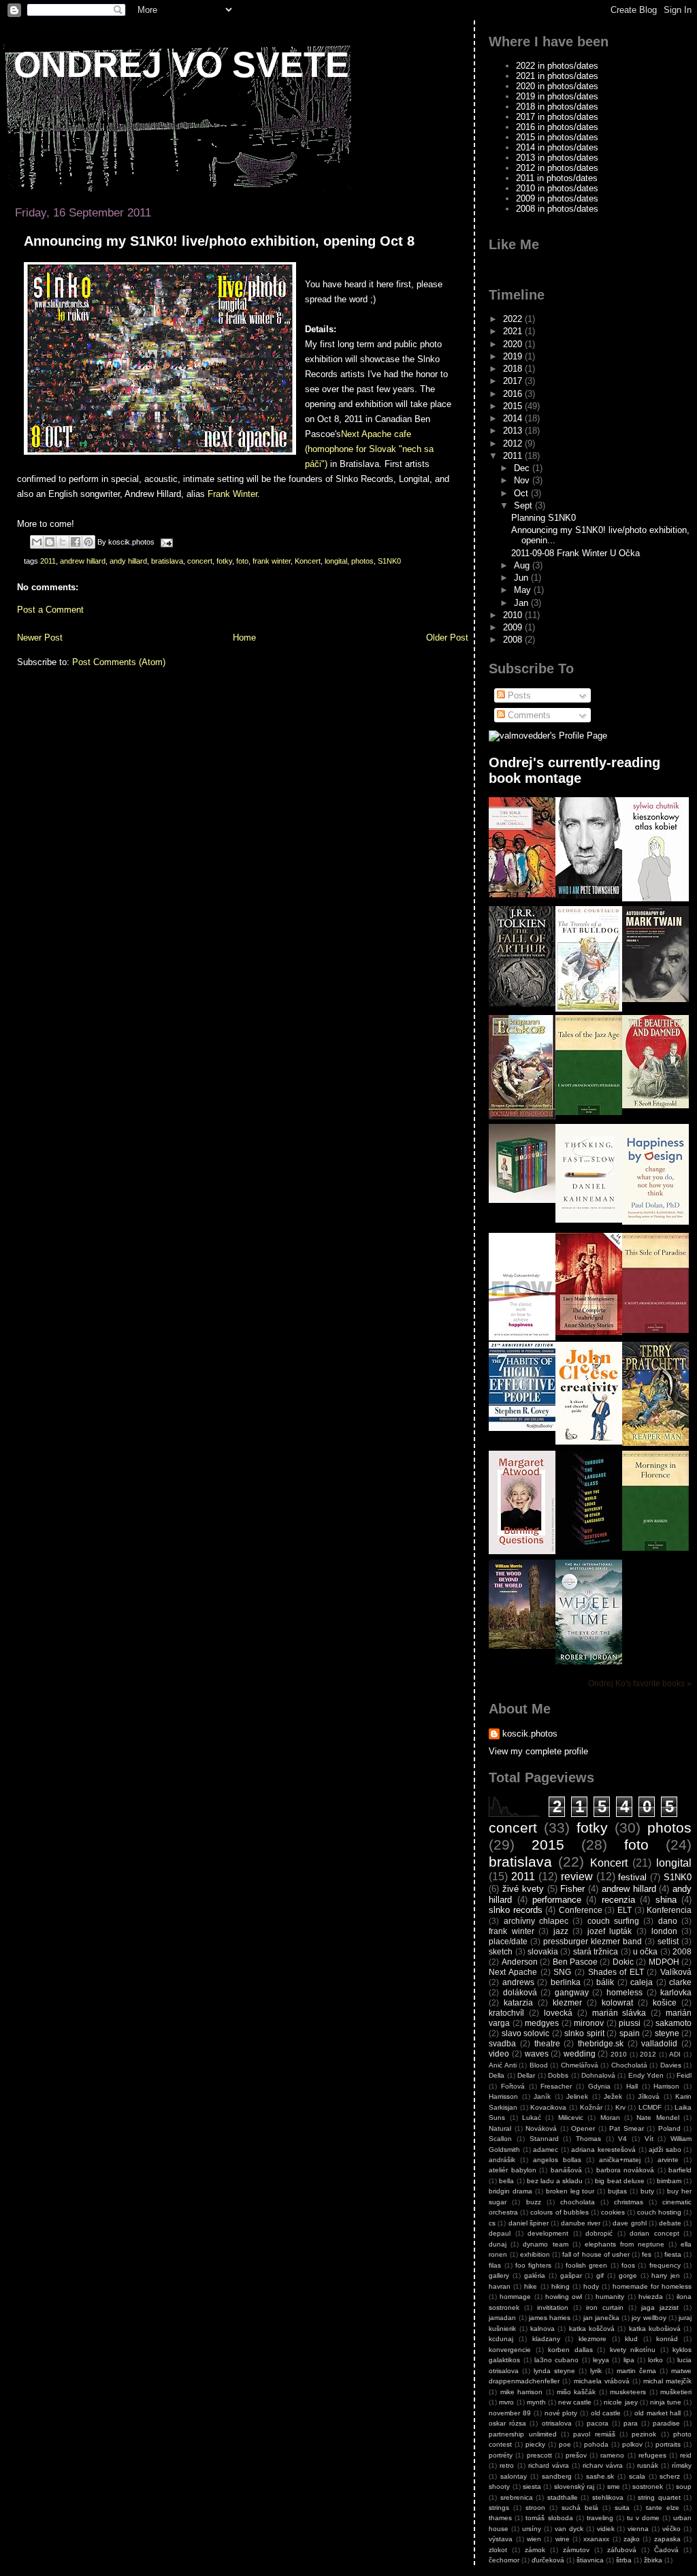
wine (563, 2539)
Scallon (500, 2139)
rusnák (648, 2465)
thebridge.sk (601, 2043)
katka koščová (592, 2329)
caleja (642, 1982)
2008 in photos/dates (557, 209)
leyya (601, 2360)
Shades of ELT (616, 1972)
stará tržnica (596, 1951)
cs (492, 2223)
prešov (576, 2455)
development (548, 2233)
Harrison (666, 2086)
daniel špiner (529, 2223)
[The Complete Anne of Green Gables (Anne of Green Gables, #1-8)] (522, 1200)
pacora (598, 2423)
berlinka (566, 1982)
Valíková (676, 1972)
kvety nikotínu (633, 2350)
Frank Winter (232, 494)
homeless (625, 1992)
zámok (535, 2550)
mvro (506, 2402)
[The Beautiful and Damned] (655, 1105)
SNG (562, 1972)
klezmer (567, 2002)
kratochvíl (506, 2013)
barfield (680, 2170)
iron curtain (605, 2307)
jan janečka (601, 2318)
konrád (667, 2339)
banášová (566, 2170)
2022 (514, 319)
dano (668, 1921)
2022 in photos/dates (557, 66)
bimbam (669, 2181)
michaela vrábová (602, 2381)
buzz (534, 2202)
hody (591, 2286)
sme (614, 2486)
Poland (669, 2128)
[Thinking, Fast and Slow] (589, 1220)
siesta (532, 2486)
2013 (514, 431)
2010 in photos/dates (557, 188)
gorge (628, 2275)
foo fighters (533, 2265)
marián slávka (619, 2013)
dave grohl (629, 2223)
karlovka (676, 1992)
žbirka (653, 2560)
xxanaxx (596, 2539)
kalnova (542, 2329)
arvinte (668, 2160)
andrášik (502, 2160)
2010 (514, 615)
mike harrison (521, 2392)
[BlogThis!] (50, 542)
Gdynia (599, 2086)
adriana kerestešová (603, 2150)
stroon (535, 2508)
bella (506, 2181)
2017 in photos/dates (557, 117)
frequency (665, 2265)
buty (647, 2191)
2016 (514, 394)
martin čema (636, 2371)
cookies (613, 2212)
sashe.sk (600, 2476)
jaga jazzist (660, 2307)
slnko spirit (584, 2033)
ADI (675, 2054)
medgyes (542, 2023)
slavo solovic (525, 2033)
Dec (523, 468)
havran (500, 2286)
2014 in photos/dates (557, 147)
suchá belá (580, 2508)
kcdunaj (501, 2339)
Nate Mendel (658, 2118)
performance (557, 1900)
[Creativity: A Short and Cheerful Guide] (589, 1442)
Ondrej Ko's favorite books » (640, 1683)
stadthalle (563, 2497)
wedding (580, 2054)
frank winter (272, 561)
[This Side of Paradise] (655, 1330)
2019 (514, 356)
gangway (572, 1992)
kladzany (546, 2339)
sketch (501, 1951)
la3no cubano (556, 2360)
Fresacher (556, 2086)
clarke (680, 1982)
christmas (629, 2202)
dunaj (498, 2244)
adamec (546, 2150)
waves (537, 2054)
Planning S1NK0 (544, 518)
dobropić (599, 2233)
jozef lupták (610, 1931)
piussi (630, 2023)
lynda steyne (554, 2371)
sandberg (557, 2476)
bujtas (617, 2191)
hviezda (651, 2297)
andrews (518, 1982)
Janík (542, 2096)
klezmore (593, 2339)
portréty (501, 2455)
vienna (638, 2529)
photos (362, 561)
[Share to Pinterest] (88, 542)
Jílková (649, 2096)
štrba (624, 2560)
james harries (550, 2318)
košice (665, 2002)
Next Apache (513, 1972)
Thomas (588, 2139)
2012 (514, 444)
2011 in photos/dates (557, 178)
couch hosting (659, 2212)
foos (628, 2265)
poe (565, 2444)
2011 (48, 561)
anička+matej (620, 2160)
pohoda (596, 2444)
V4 (622, 2139)
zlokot (498, 2550)
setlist (668, 1941)
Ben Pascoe (575, 1962)
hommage (515, 2297)
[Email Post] (165, 542)
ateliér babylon (512, 2170)
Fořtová (513, 2086)
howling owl (564, 2297)
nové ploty (561, 2413)
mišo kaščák (576, 2392)
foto (242, 561)
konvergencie (510, 2350)
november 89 (510, 2413)
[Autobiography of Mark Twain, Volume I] (655, 999)
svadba (502, 2043)
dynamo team (545, 2244)
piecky (535, 2444)
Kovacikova (548, 2107)
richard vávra (549, 2465)
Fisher (572, 1889)
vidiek (606, 2529)
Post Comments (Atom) (119, 662)
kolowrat (617, 2002)
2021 (514, 331)
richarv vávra (603, 2465)
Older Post (447, 638)
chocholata (578, 2202)
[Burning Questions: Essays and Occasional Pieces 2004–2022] (522, 1551)
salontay (514, 2476)
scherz (670, 2476)
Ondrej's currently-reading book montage (574, 770)
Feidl (684, 2075)
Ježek (613, 2096)
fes (647, 2254)
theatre (547, 2043)
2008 (514, 640)
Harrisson (503, 2096)
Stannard (544, 2139)
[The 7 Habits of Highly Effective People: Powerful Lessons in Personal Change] (522, 1428)
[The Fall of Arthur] (522, 1004)
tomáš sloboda (549, 2518)
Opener (583, 2128)
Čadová (666, 2550)
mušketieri (676, 2392)
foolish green (586, 2265)
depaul (500, 2233)
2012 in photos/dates (557, 168)
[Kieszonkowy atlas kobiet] (655, 898)
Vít (649, 2139)
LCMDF (650, 2107)
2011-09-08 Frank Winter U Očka (576, 553)
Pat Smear (626, 2128)
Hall (632, 2086)
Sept (524, 505)
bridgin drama (510, 2191)
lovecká (558, 2013)
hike (531, 2286)
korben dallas (570, 2350)
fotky (224, 561)
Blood (539, 2065)
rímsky (682, 2465)
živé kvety (523, 1889)
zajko (632, 2539)
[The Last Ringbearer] (522, 1116)
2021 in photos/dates (557, 76)
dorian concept (654, 2233)
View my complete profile (538, 1751)
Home (244, 638)
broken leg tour (570, 2191)
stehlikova (608, 2497)
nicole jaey (620, 2402)
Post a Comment (50, 610)
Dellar (526, 2075)
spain (630, 2033)
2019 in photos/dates (557, 96)
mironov (589, 2023)
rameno (612, 2455)
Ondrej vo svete (181, 65)
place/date (508, 1941)
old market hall (658, 2413)
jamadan (502, 2318)
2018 (514, 369)
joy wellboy (649, 2318)
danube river (581, 2223)
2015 (514, 406)
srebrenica (517, 2497)
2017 (514, 381)
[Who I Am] (589, 896)
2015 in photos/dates (557, 137)
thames (500, 2518)
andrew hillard (83, 561)
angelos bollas (557, 2160)
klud (631, 2339)
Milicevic (571, 2118)
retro (507, 2465)
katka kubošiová (655, 2329)
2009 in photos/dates (557, 198)
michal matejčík (667, 2381)
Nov (523, 480)
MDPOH (664, 1962)
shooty (499, 2486)
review (577, 1877)
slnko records (516, 1910)
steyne (667, 2033)
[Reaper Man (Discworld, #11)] (655, 1443)
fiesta (673, 2254)
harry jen (666, 2275)
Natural (500, 2128)
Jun (522, 578)
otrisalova (557, 2423)
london (664, 1931)
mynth (536, 2402)
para (631, 2423)
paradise (666, 2423)
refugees (652, 2455)
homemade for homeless (652, 2286)
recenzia (618, 1900)
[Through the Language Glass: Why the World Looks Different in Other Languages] (589, 1548)
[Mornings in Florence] (655, 1548)
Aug (523, 565)
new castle (575, 2402)
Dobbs (558, 2075)
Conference (581, 1910)
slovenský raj (574, 2486)
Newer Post (40, 638)
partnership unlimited (522, 2434)
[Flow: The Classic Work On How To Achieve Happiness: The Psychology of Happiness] (522, 1337)
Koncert (308, 561)
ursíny (532, 2529)
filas (495, 2265)
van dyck (569, 2529)
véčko (671, 2529)
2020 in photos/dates (557, 86)
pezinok (644, 2434)
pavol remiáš (594, 2434)
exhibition (535, 2254)
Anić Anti (502, 2065)
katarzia (518, 2002)
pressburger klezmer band (593, 1941)
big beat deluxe (619, 2181)
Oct (522, 493)
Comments (528, 715)
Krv (620, 2107)
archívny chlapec (536, 1921)
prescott (539, 2455)
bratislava (167, 561)
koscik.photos (530, 1734)
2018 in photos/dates (557, 107)
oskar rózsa (507, 2423)
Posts (518, 695)
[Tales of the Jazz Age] (589, 1112)
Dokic (623, 1962)
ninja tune (666, 2402)
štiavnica (590, 2560)
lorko (655, 2360)
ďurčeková (548, 2560)
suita (622, 2508)
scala (637, 2476)
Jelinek (577, 2096)
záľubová (622, 2550)
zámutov (576, 2550)
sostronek (648, 2486)
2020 (514, 344)
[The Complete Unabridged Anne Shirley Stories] (589, 1332)
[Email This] (37, 542)
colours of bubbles (559, 2212)
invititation (553, 2307)
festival (632, 1877)
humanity (610, 2297)
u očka (645, 1951)
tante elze (663, 2508)
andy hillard (128, 561)
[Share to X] (63, 542)
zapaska (667, 2539)
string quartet (659, 2497)
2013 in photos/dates (557, 158)
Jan (522, 603)
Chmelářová (580, 2065)
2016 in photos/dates (557, 127)
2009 (514, 627)
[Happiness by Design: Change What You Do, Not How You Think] (655, 1222)
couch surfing (613, 1921)
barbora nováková (625, 2170)
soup (684, 2486)
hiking (561, 2286)
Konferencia (669, 1910)
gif (600, 2275)
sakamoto (674, 2023)
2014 (514, 418)
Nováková (541, 2128)
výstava (501, 2539)
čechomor (504, 2560)
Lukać (532, 2118)
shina (666, 1900)
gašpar (571, 2275)
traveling (600, 2518)
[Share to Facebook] (76, 542)
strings (499, 2508)
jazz (561, 1931)
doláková (520, 1992)
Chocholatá (629, 2065)
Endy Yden (646, 2075)
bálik (605, 1982)
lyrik (596, 2371)
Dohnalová (598, 2075)
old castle (606, 2413)
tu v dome (643, 2518)
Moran (610, 2118)
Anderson (520, 1962)
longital (336, 561)
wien (534, 2539)
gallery (499, 2275)
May (524, 590)
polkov (632, 2444)
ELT (625, 1910)
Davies (671, 2065)
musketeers (628, 2392)
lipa (629, 2360)
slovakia (543, 1951)
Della (497, 2075)
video (499, 2054)
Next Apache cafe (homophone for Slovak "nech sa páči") (369, 449)
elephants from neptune (625, 2244)
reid (686, 2455)
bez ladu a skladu (555, 2181)
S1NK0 (389, 561)
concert (200, 561)
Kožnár (591, 2107)
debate (670, 2223)
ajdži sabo (665, 2150)
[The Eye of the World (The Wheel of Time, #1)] (589, 1661)
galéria (535, 2275)
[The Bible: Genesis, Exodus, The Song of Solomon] (522, 894)
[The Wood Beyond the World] (522, 1646)
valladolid (659, 2043)
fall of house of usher (596, 2254)
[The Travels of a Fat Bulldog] (589, 1009)
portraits (668, 2444)
